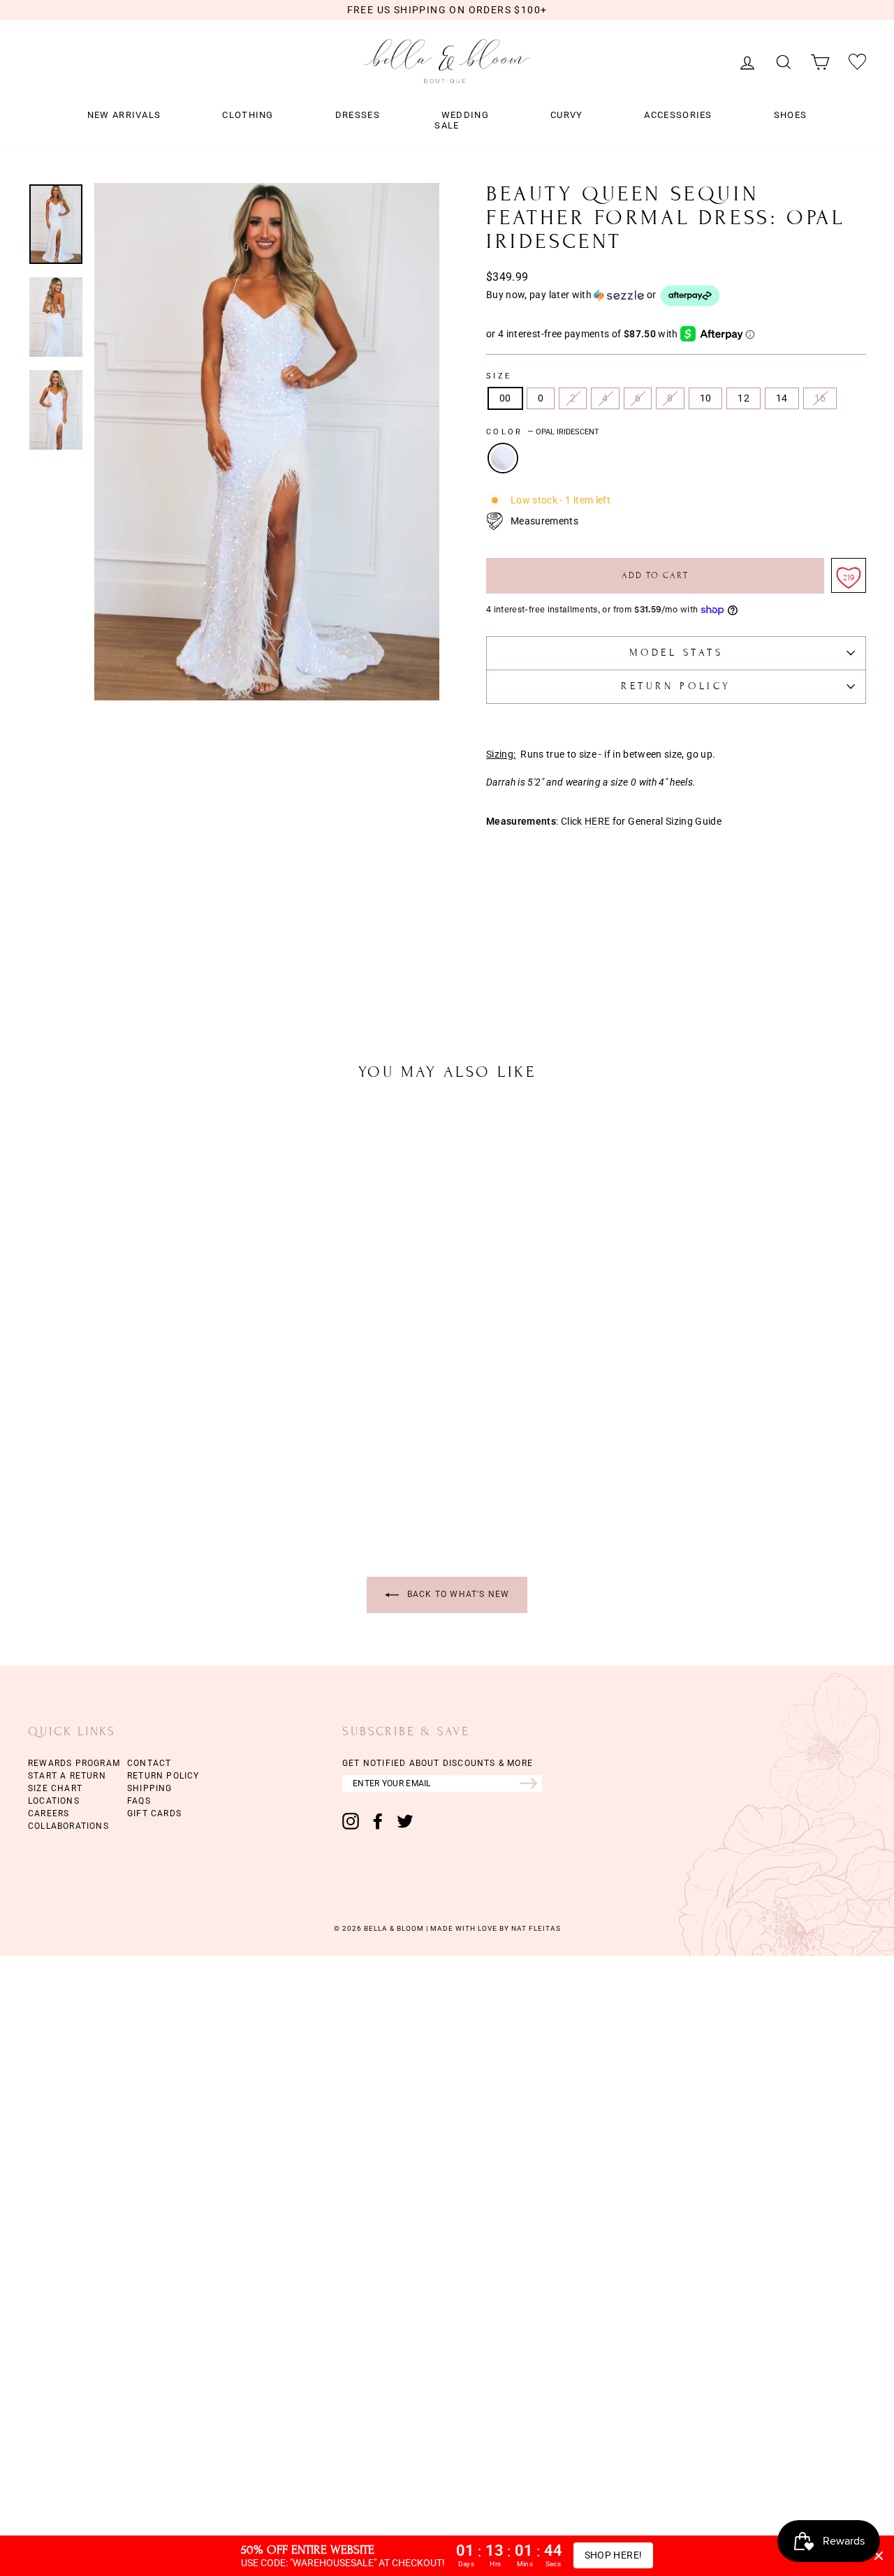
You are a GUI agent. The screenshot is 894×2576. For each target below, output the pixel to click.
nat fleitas (535, 1928)
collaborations (68, 1826)
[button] (676, 296)
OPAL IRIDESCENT (503, 458)
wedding (465, 115)
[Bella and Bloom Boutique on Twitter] (405, 1821)
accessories (678, 115)
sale (447, 126)
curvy (567, 115)
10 (706, 398)
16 (820, 398)
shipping (150, 1788)
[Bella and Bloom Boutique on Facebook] (378, 1821)
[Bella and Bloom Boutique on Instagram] (351, 1821)
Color (543, 432)
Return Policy (676, 686)
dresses (358, 115)
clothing (248, 115)
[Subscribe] (531, 1783)
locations (54, 1801)
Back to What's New (457, 1594)
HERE (597, 822)
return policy (163, 1776)
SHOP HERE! (614, 2555)
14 (782, 398)
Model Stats (676, 653)
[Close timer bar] (879, 2556)
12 (743, 398)
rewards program (74, 1763)
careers (49, 1813)
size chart (55, 1788)
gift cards (154, 1813)
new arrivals (124, 115)
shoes (791, 115)
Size (499, 376)
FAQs (139, 1801)
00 (505, 398)
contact (149, 1763)
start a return (67, 1776)
